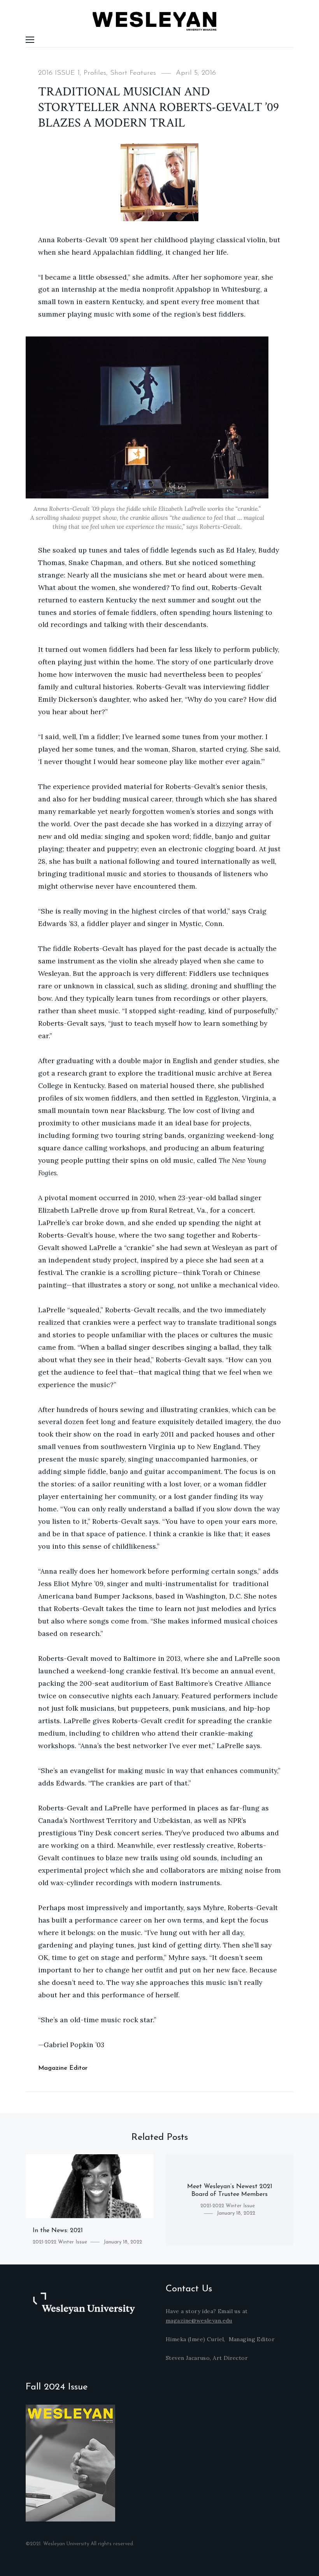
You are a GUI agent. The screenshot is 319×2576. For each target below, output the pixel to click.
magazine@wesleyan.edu (199, 2321)
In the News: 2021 (58, 2231)
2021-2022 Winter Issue (60, 2242)
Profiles (95, 73)
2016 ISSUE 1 (59, 73)
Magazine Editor (63, 2068)
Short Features (133, 73)
